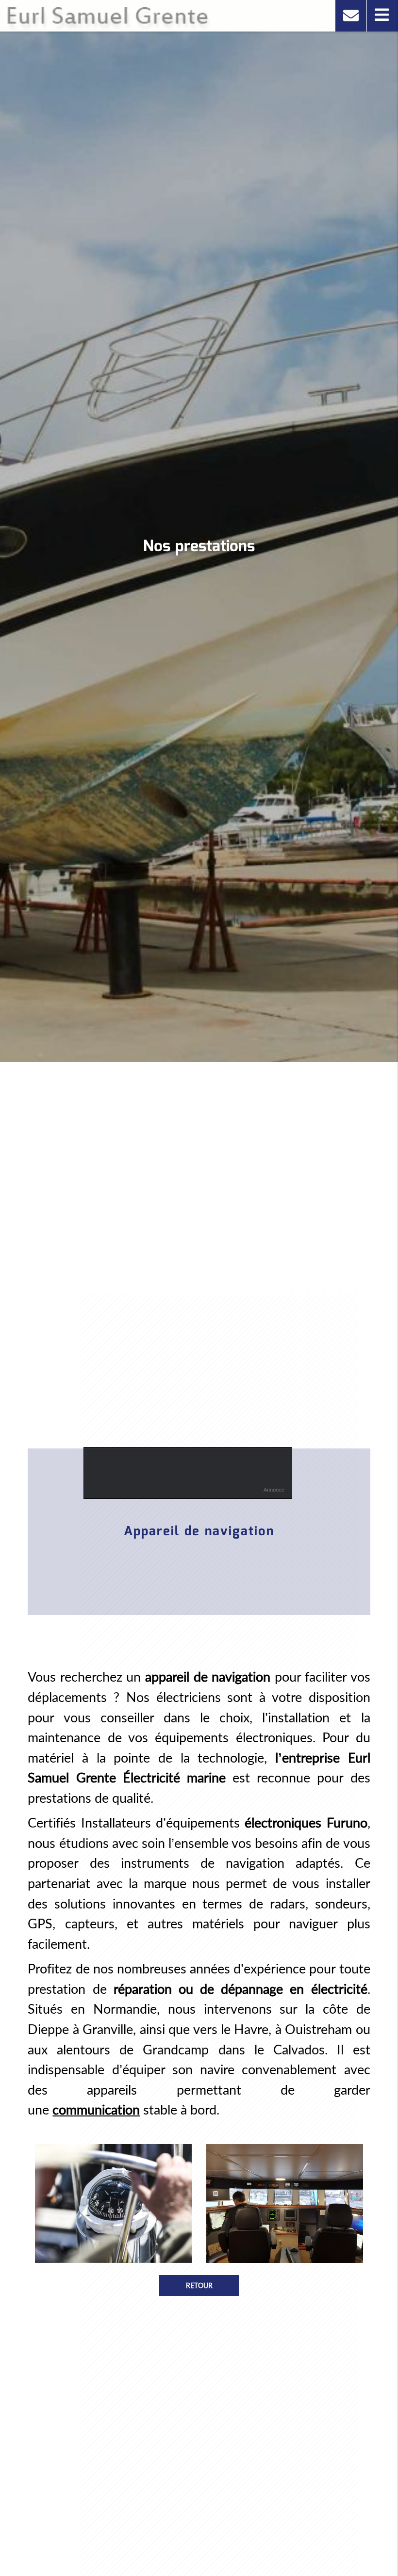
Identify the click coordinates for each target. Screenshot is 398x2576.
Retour (199, 2285)
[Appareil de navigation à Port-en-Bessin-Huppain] (113, 2203)
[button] (382, 16)
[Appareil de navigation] (285, 2203)
